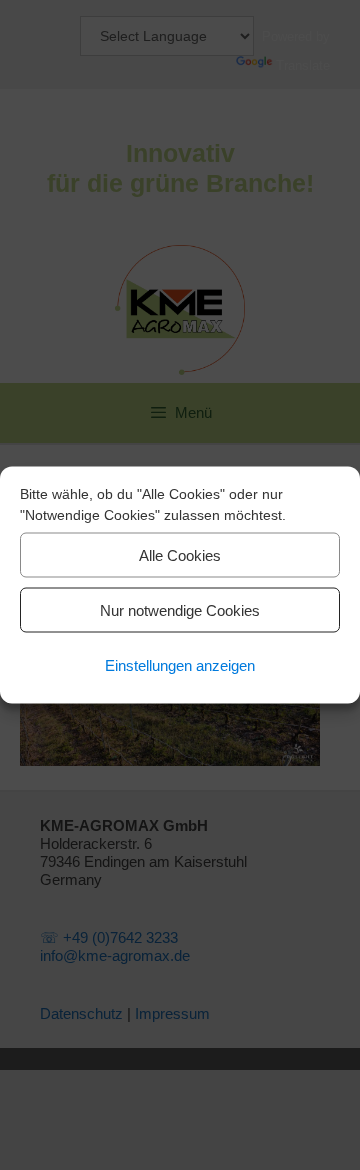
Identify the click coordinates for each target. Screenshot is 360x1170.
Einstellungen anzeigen (180, 664)
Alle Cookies (180, 554)
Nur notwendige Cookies (180, 609)
